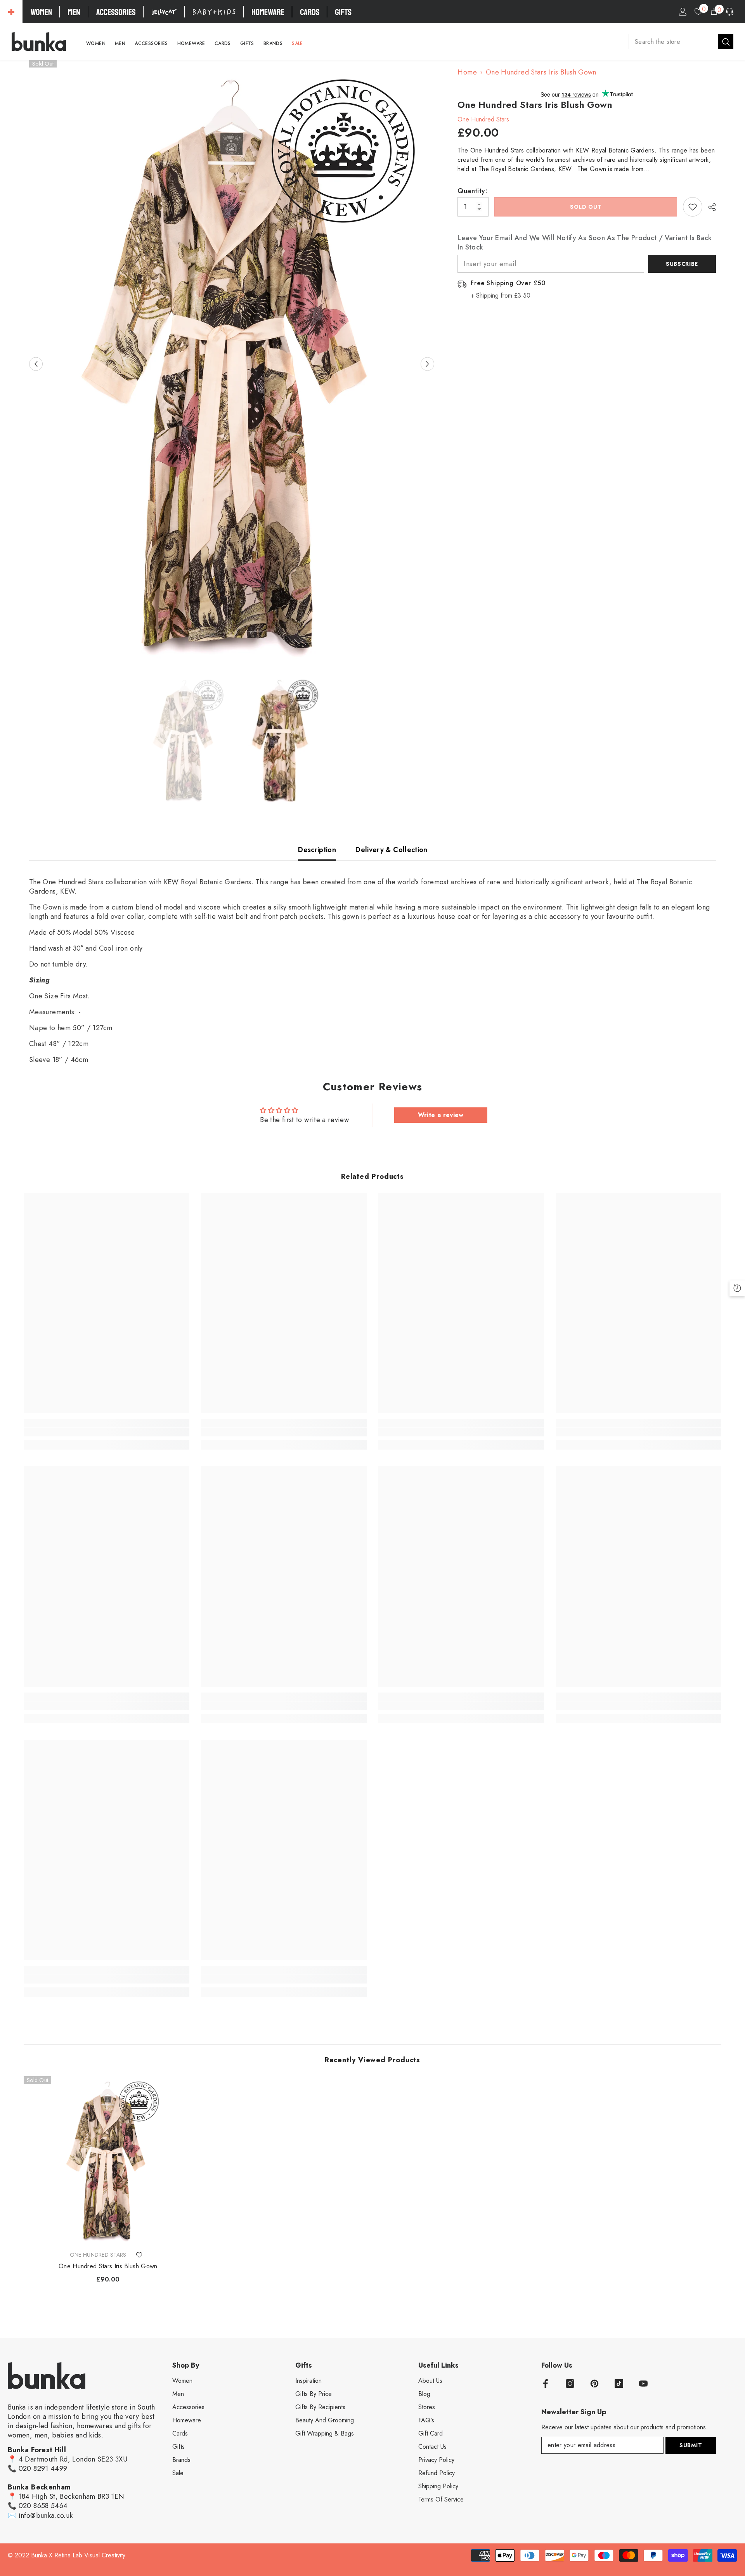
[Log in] (683, 12)
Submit (691, 2445)
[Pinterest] (594, 2384)
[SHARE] (709, 207)
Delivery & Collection (392, 850)
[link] (107, 1432)
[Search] (681, 42)
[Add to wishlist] (693, 207)
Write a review (441, 1115)
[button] (36, 364)
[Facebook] (546, 2384)
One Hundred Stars (483, 119)
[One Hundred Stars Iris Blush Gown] (108, 2161)
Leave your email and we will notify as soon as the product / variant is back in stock (585, 243)
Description (317, 850)
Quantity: (472, 191)
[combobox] (673, 42)
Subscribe (682, 264)
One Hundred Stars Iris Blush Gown (108, 2266)
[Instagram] (570, 2384)
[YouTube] (643, 2384)
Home (467, 72)
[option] (232, 364)
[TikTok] (619, 2384)
